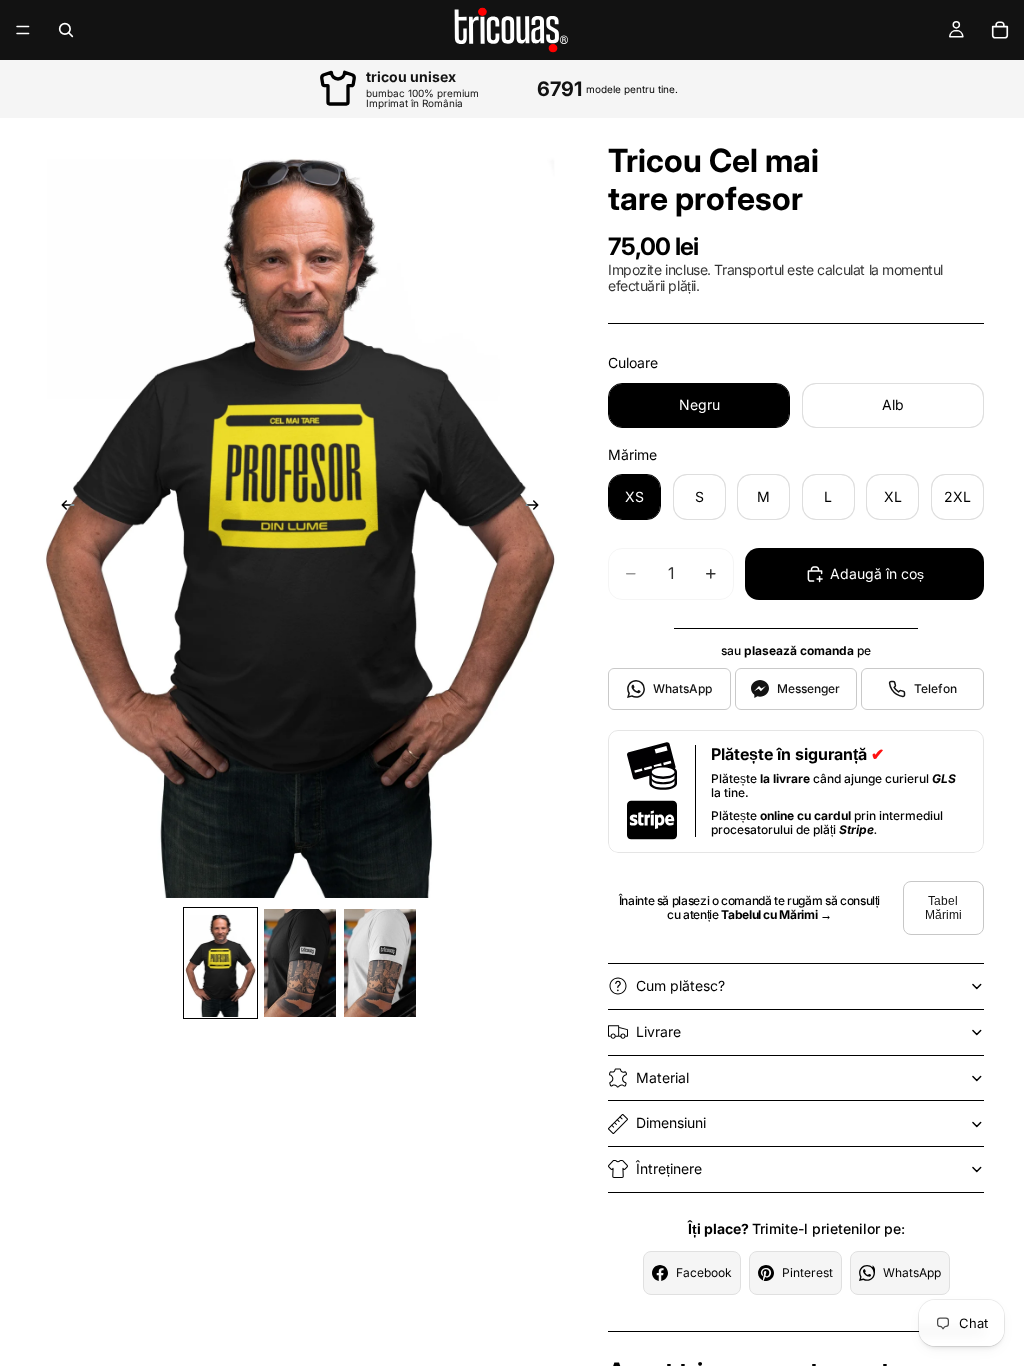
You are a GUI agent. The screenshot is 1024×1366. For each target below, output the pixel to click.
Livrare (658, 1031)
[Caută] (66, 30)
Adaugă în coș (877, 573)
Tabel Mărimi (943, 908)
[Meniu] (23, 30)
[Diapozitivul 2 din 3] (300, 963)
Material (662, 1077)
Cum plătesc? (680, 985)
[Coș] (1000, 30)
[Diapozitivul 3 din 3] (380, 963)
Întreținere (669, 1168)
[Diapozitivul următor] (538, 508)
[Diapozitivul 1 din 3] (221, 963)
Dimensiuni (671, 1122)
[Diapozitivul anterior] (62, 508)
